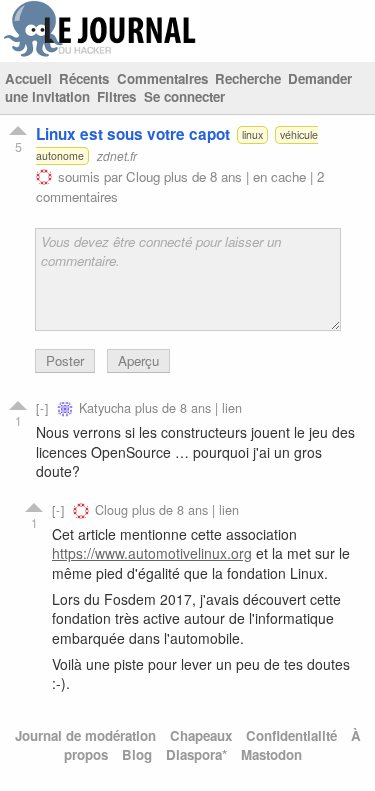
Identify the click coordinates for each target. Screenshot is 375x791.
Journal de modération (85, 735)
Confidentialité (291, 735)
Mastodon (271, 754)
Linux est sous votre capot (133, 134)
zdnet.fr (117, 155)
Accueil (28, 78)
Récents (84, 78)
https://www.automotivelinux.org (152, 553)
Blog (137, 754)
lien (232, 407)
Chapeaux (201, 735)
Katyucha (105, 407)
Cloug (143, 176)
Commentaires (162, 78)
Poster (65, 360)
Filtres (116, 96)
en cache (279, 176)
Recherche (248, 78)
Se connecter (184, 96)
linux (252, 134)
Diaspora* (196, 754)
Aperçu (138, 360)
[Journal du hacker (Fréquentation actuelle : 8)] (100, 52)
